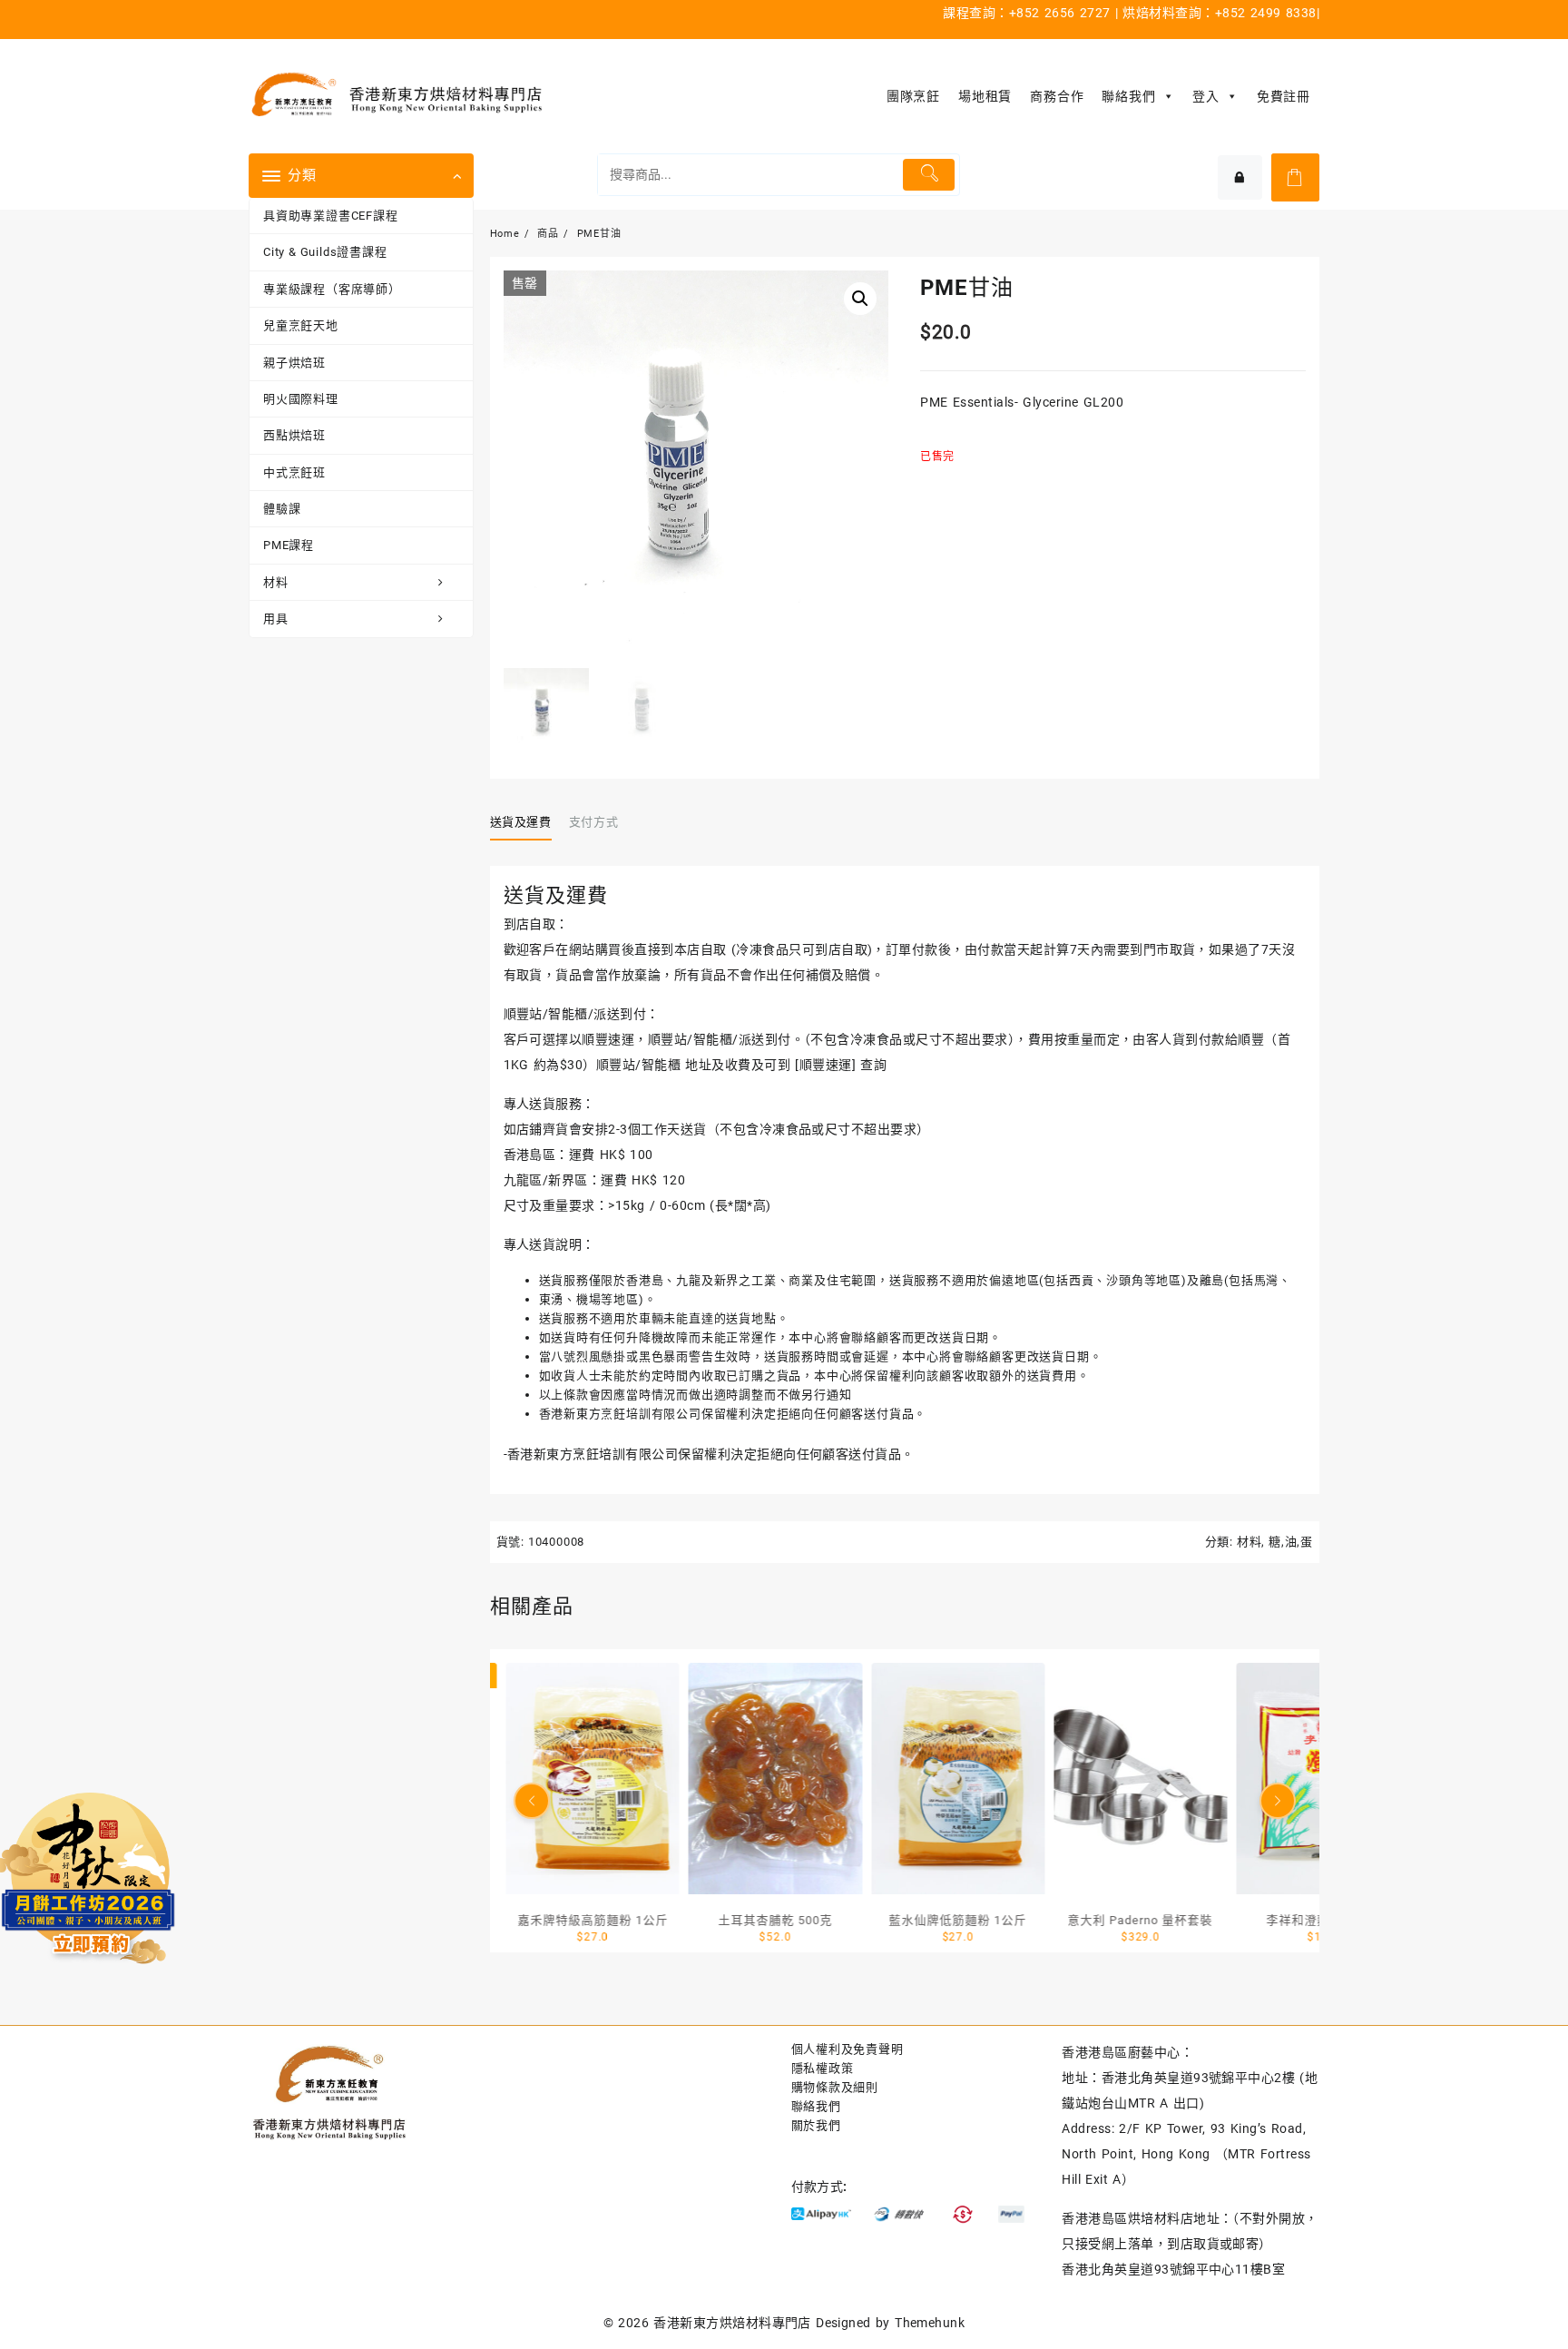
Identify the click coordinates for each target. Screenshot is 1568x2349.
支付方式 (594, 822)
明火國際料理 (301, 399)
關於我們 (816, 2125)
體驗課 (282, 509)
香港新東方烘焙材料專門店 (732, 2323)
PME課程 (289, 545)
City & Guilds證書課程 (325, 252)
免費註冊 (1284, 96)
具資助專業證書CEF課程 (331, 216)
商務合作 (1057, 96)
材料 (276, 582)
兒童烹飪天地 (301, 325)
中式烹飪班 (294, 472)
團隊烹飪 (913, 96)
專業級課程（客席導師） (332, 289)
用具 (276, 619)
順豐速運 (826, 1065)
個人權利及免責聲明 (848, 2049)
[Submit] (929, 175)
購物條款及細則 (835, 2087)
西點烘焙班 (294, 435)
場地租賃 (985, 96)
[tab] (528, 822)
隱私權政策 (823, 2068)
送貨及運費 (521, 822)
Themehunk (930, 2323)
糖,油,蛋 (1291, 1542)
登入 (1206, 96)
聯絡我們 (1128, 96)
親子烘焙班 (294, 363)
